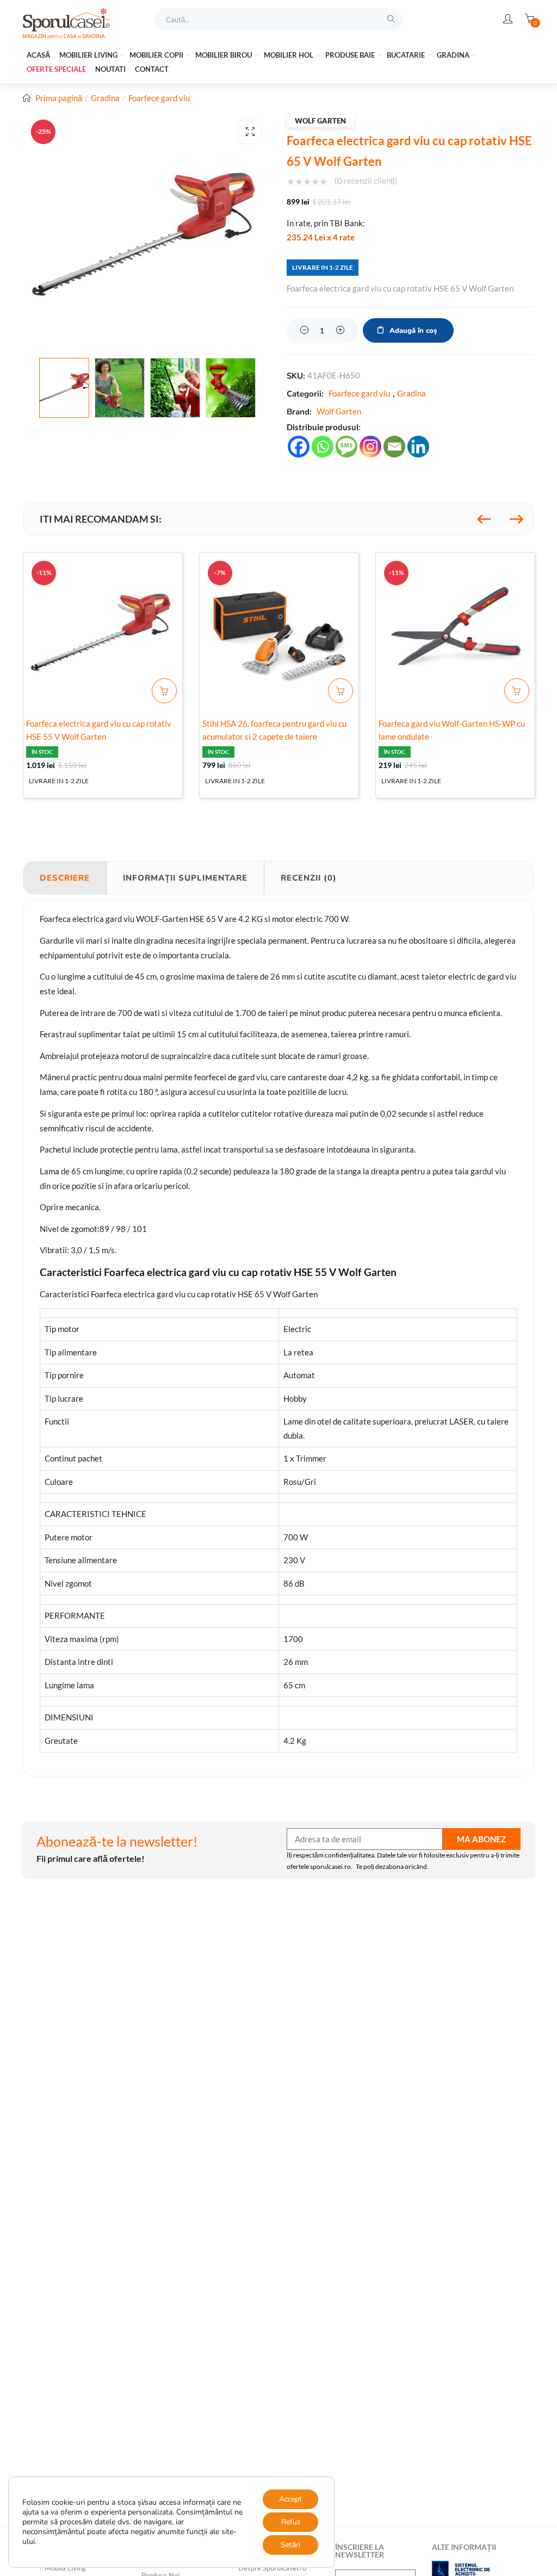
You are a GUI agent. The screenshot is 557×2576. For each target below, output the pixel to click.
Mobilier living (89, 55)
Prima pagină (59, 98)
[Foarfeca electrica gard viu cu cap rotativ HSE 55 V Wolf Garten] (103, 632)
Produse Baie (351, 55)
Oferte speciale (56, 69)
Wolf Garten (320, 121)
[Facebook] (299, 447)
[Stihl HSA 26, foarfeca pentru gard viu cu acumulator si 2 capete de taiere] (279, 632)
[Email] (394, 447)
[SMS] (346, 447)
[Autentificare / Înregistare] (508, 19)
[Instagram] (370, 447)
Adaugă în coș (413, 331)
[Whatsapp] (323, 447)
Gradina (454, 55)
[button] (250, 132)
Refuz (291, 2522)
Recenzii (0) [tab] (309, 878)
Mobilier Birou (224, 55)
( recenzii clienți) (366, 181)
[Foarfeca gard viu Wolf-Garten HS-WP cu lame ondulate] (455, 632)
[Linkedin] (418, 447)
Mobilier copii (157, 55)
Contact (152, 69)
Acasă (38, 55)
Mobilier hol (289, 55)
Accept (290, 2499)
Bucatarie (407, 55)
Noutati (110, 69)
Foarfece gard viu (159, 98)
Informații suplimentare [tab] (185, 878)
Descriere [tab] (65, 878)
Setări (290, 2545)
